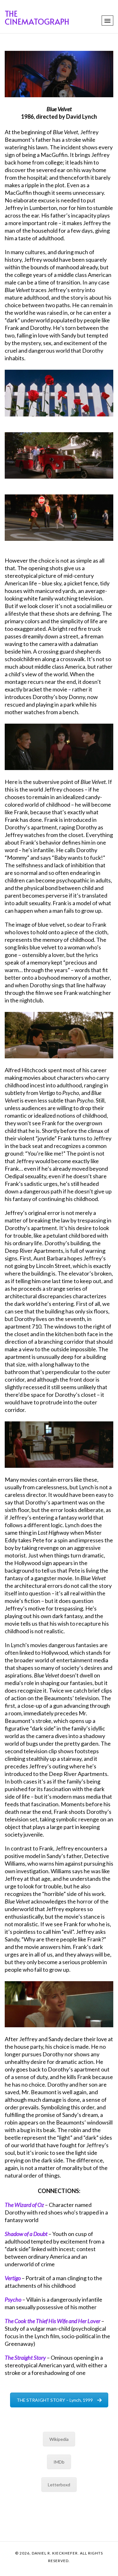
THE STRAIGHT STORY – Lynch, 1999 (55, 2400)
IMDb (59, 2462)
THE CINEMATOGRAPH (37, 17)
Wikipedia (59, 2439)
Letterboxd (59, 2485)
